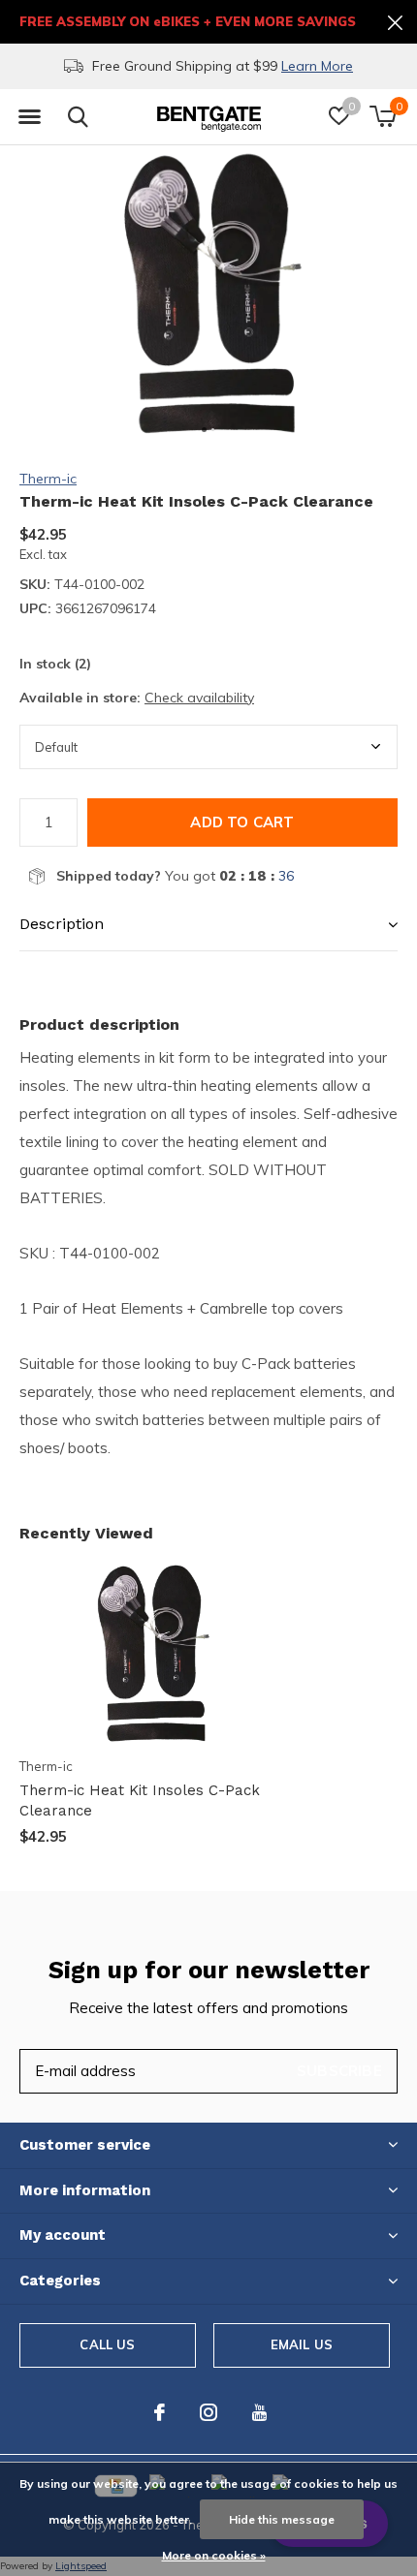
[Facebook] (160, 2412)
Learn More (77, 66)
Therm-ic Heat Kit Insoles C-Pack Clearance (140, 1800)
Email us (302, 2344)
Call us (107, 2344)
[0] (383, 116)
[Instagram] (208, 2412)
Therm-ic (48, 479)
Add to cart (242, 822)
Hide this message (282, 2519)
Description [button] (62, 924)
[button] (29, 117)
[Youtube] (259, 2412)
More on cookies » (214, 2555)
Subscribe (339, 2071)
